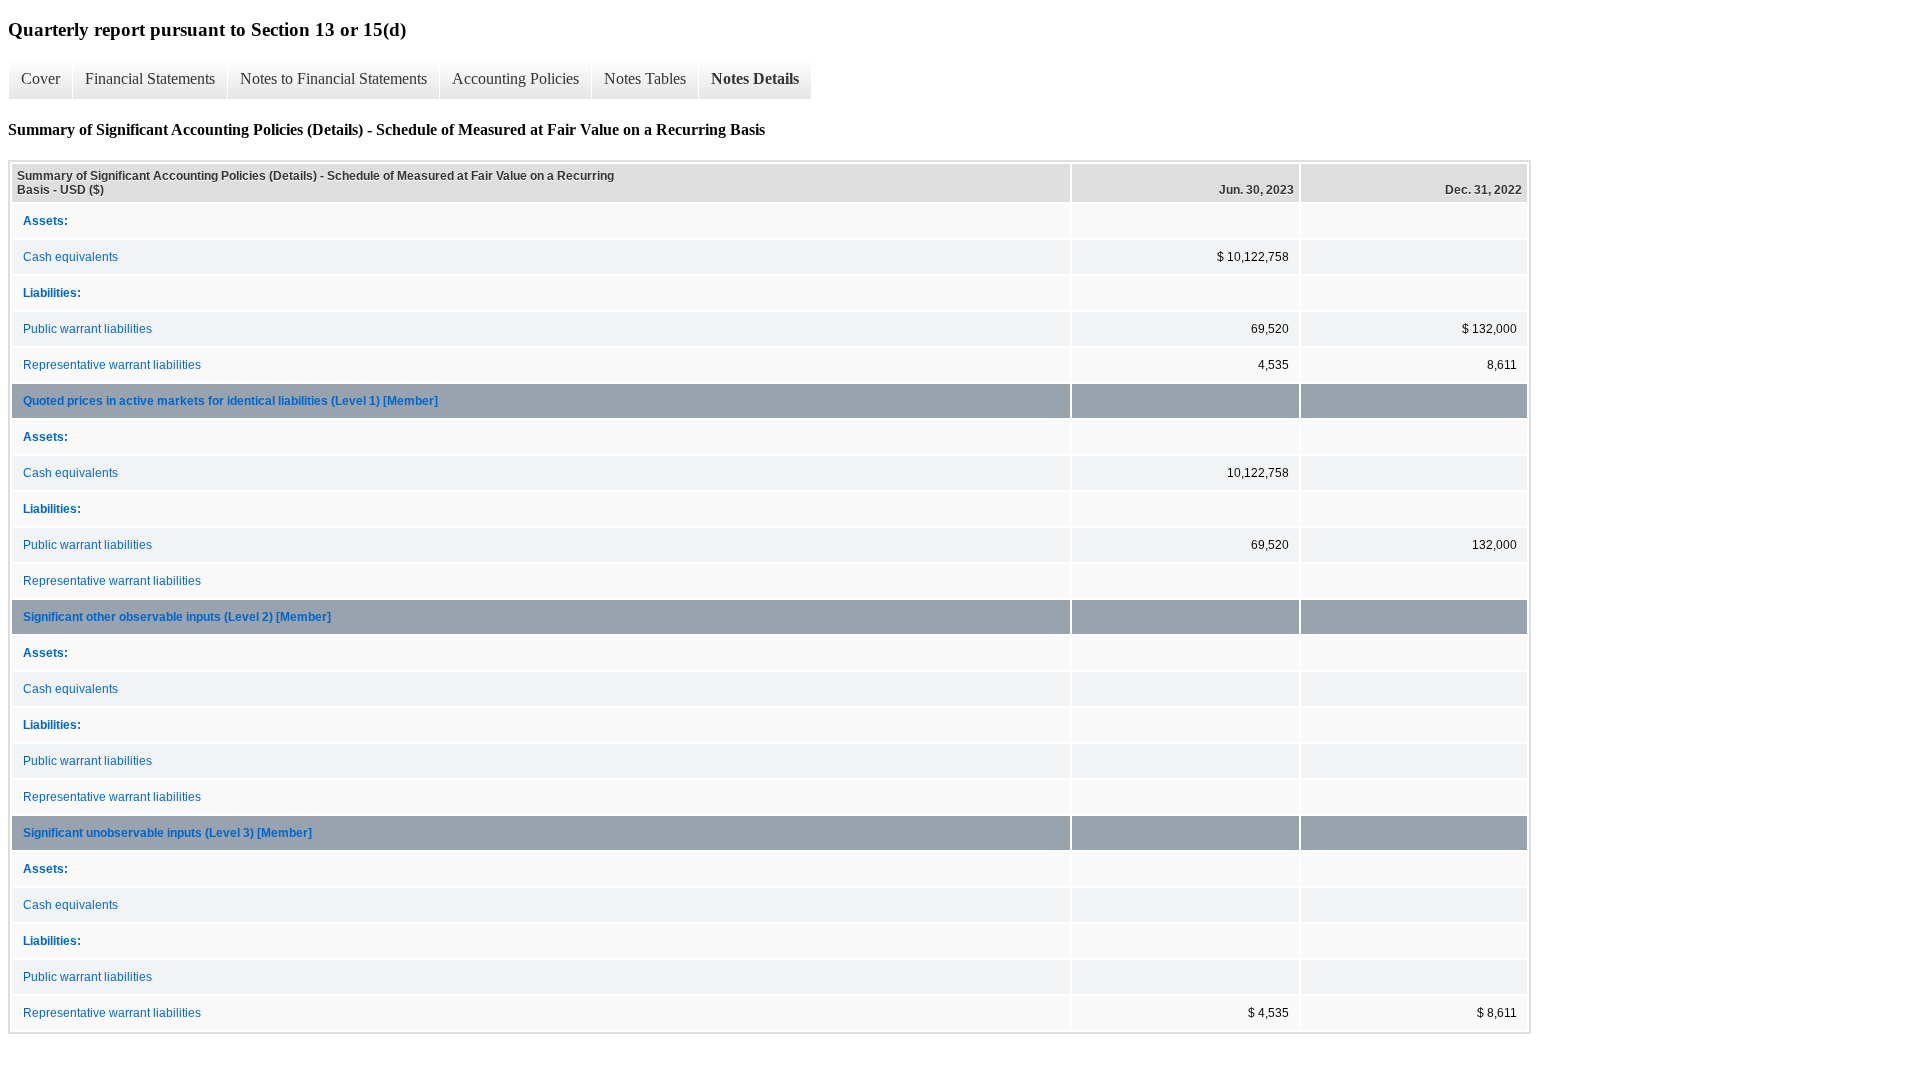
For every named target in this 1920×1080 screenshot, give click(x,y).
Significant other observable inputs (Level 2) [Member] (177, 617)
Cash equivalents (70, 257)
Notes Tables (645, 78)
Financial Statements (150, 78)
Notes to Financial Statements (333, 78)
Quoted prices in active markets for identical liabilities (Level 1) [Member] (230, 401)
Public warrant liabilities (87, 329)
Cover (40, 78)
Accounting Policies (515, 78)
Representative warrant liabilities (112, 365)
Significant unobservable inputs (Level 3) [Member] (167, 833)
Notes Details (755, 78)
